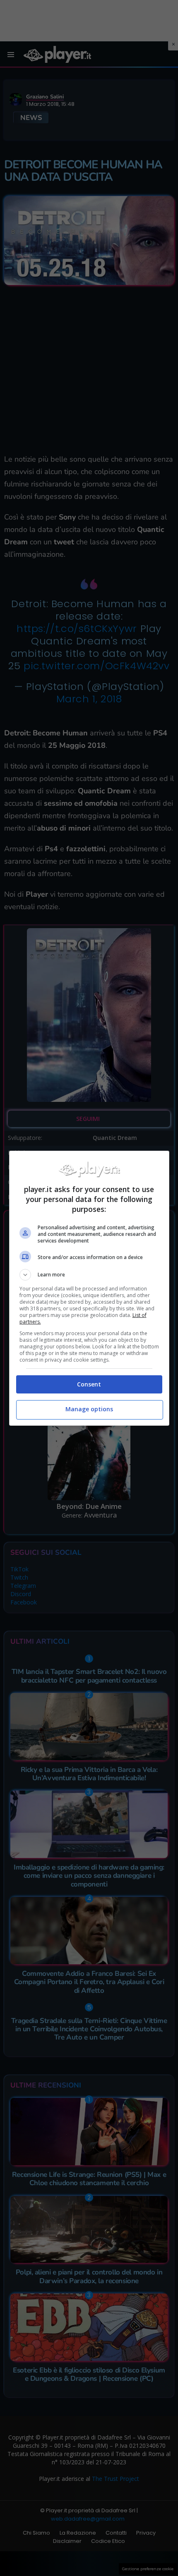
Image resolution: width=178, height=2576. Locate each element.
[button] (89, 1275)
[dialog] (89, 1288)
